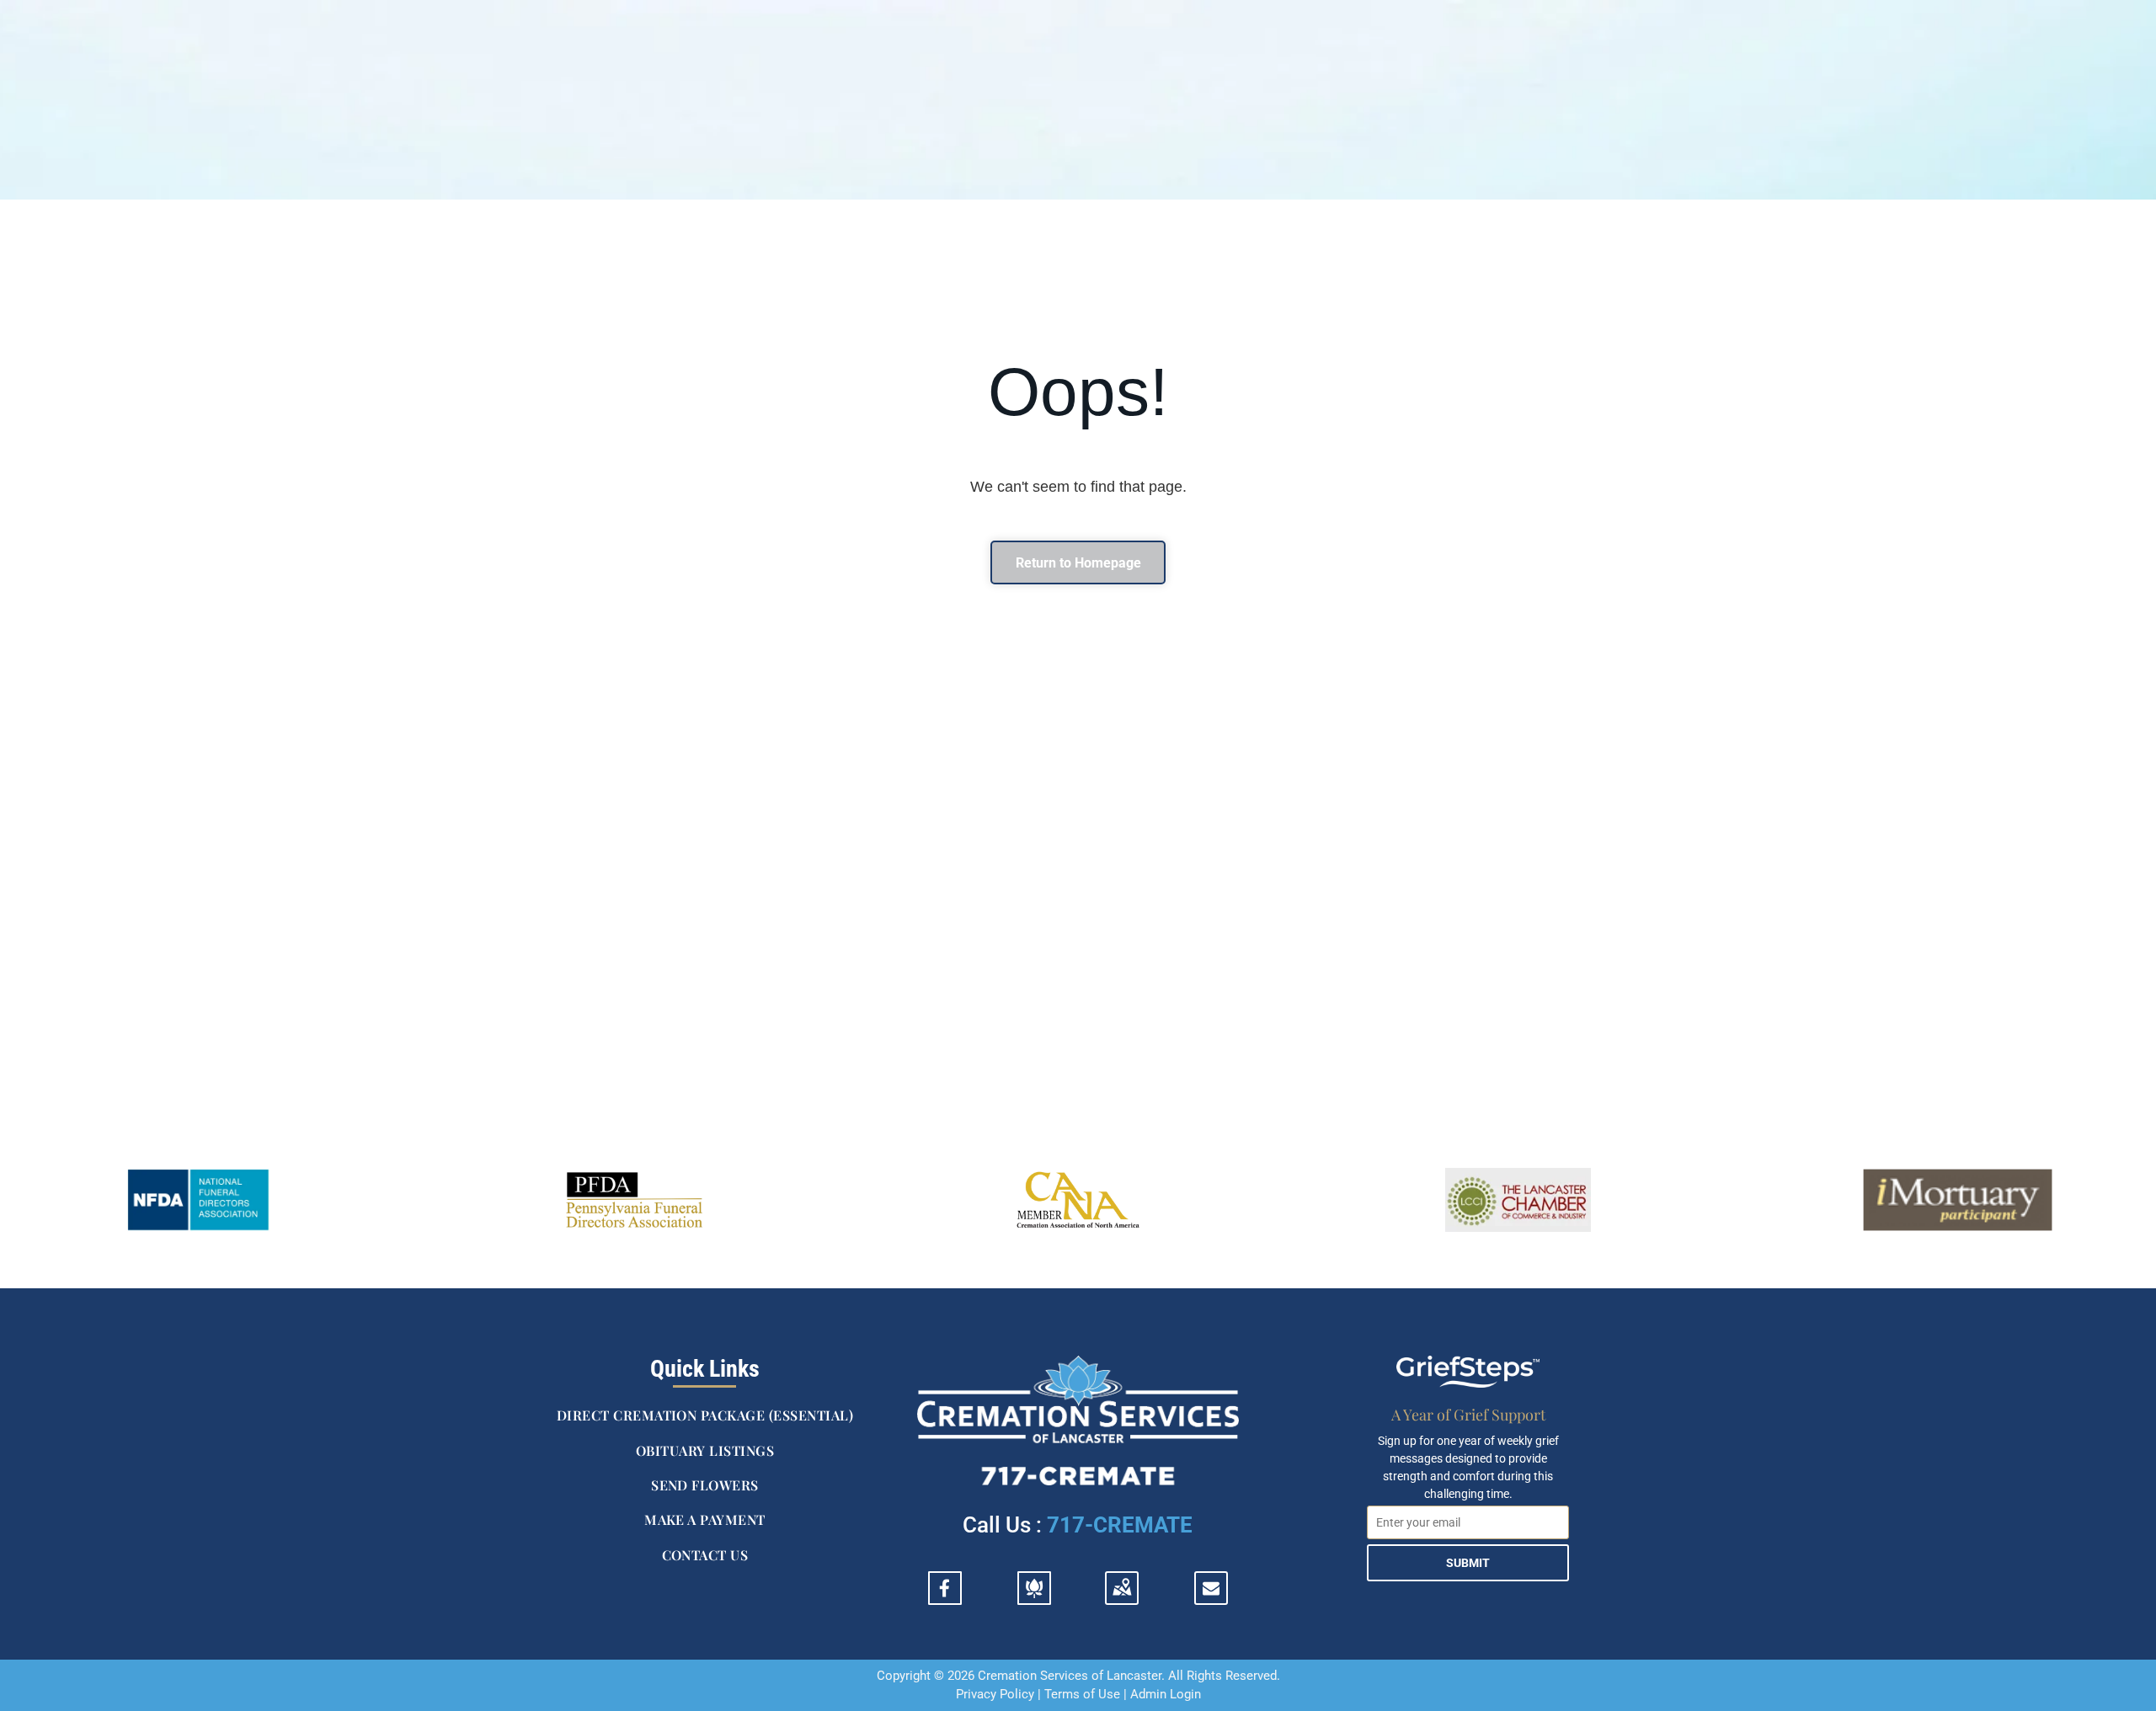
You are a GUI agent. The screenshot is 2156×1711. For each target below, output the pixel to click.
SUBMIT (1468, 1563)
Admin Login (1166, 1694)
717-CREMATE (1120, 1525)
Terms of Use (1082, 1694)
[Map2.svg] (1122, 1598)
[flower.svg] (1034, 1598)
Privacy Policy (995, 1694)
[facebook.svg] (945, 1598)
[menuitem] (705, 1416)
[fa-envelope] (1211, 1591)
